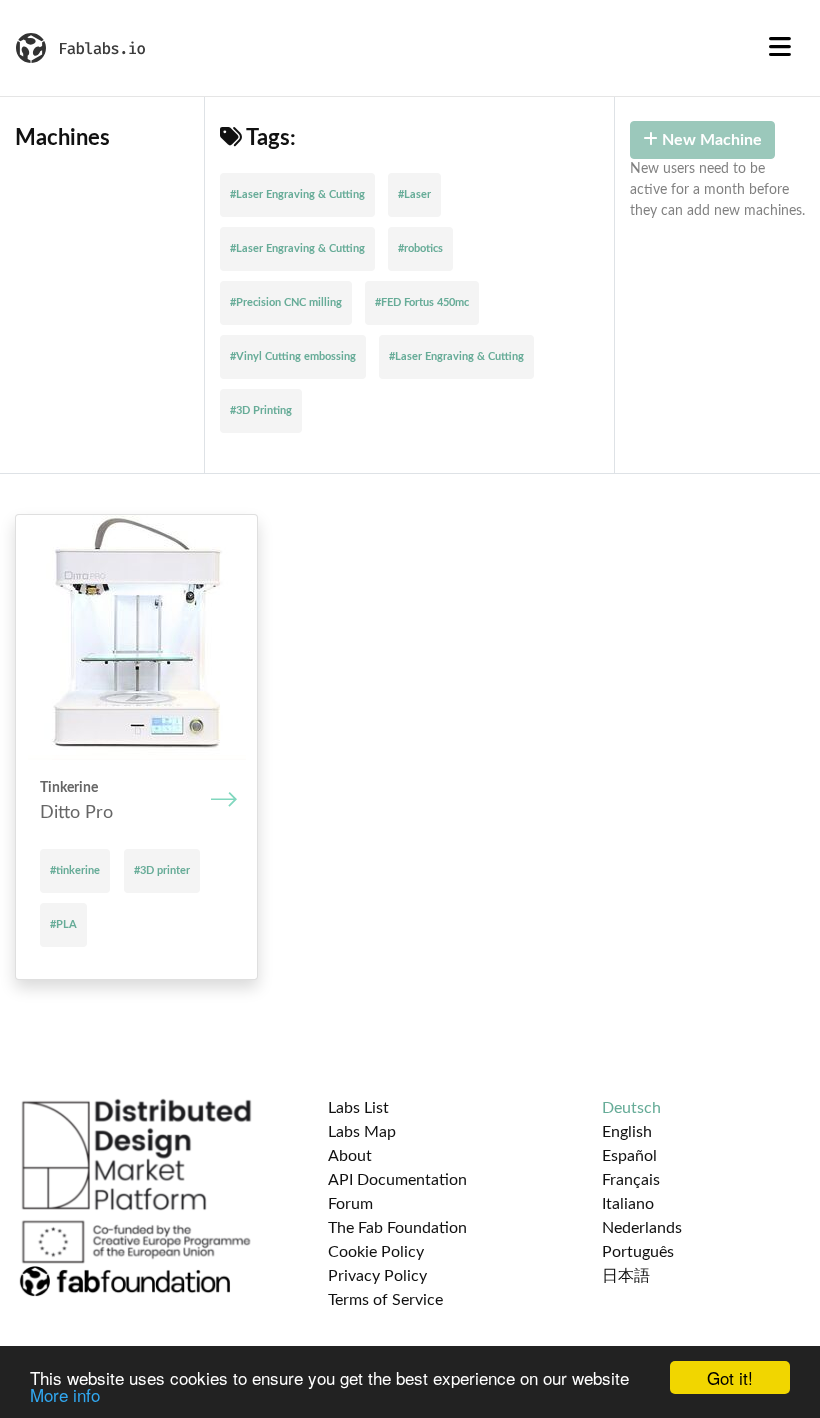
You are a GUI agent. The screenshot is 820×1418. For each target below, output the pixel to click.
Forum (350, 1204)
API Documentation (397, 1180)
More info (65, 1394)
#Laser (414, 194)
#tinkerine (75, 870)
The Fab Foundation (397, 1228)
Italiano (628, 1204)
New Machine (710, 140)
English (627, 1132)
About (350, 1156)
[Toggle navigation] (780, 48)
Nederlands (642, 1228)
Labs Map (362, 1132)
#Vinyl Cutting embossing (293, 356)
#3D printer (162, 870)
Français (631, 1180)
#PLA (63, 924)
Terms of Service (385, 1300)
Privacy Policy (377, 1276)
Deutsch (631, 1108)
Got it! (730, 1377)
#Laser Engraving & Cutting (297, 194)
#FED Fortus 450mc (422, 302)
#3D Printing (261, 410)
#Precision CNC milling (286, 302)
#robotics (420, 248)
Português (638, 1252)
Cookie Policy (376, 1252)
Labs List (358, 1108)
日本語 (626, 1276)
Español (629, 1156)
